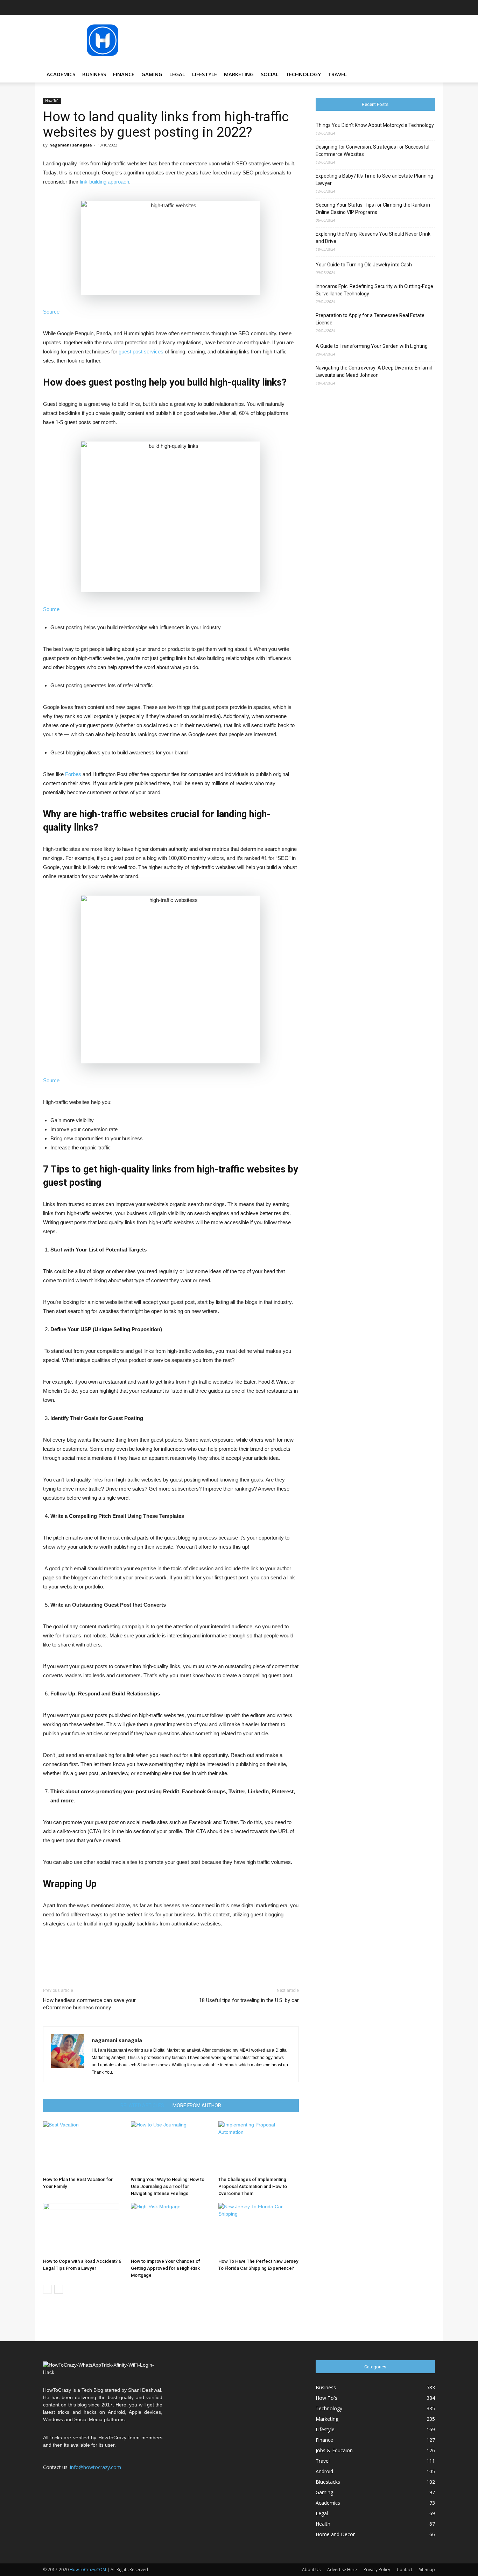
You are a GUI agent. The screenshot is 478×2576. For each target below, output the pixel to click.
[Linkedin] (395, 7)
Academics (61, 74)
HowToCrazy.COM (88, 2570)
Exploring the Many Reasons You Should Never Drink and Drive (373, 238)
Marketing (239, 74)
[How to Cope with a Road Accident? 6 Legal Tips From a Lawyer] (83, 2229)
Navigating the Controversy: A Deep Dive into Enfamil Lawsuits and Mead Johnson (374, 371)
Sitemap (427, 2570)
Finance (124, 74)
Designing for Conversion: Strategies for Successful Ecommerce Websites (372, 150)
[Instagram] (384, 7)
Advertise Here (342, 2570)
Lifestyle (205, 74)
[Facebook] (360, 7)
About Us (311, 2570)
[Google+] (372, 7)
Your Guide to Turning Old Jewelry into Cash (364, 265)
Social (270, 74)
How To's (52, 101)
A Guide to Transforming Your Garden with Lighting (372, 346)
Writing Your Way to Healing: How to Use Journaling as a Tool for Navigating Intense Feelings (168, 2186)
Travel (337, 74)
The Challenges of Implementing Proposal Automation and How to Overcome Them (253, 2186)
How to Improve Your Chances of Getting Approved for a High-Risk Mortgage (166, 2268)
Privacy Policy (377, 2570)
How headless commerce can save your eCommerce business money (89, 2004)
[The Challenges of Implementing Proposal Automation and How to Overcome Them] (259, 2147)
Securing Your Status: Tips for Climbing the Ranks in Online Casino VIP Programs (373, 209)
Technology (303, 74)
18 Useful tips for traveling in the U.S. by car (249, 2000)
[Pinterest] (407, 7)
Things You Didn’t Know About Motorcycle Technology (375, 125)
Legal (177, 74)
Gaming (152, 74)
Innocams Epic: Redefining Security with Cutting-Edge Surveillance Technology (374, 290)
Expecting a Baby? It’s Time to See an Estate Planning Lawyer (374, 180)
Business (94, 74)
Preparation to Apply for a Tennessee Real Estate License (370, 319)
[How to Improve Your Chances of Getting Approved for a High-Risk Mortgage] (171, 2229)
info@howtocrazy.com (96, 2467)
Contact (405, 2570)
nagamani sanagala (71, 145)
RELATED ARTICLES (142, 2105)
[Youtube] (430, 7)
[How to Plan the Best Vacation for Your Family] (83, 2147)
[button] (427, 75)
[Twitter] (418, 7)
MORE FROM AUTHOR (197, 2105)
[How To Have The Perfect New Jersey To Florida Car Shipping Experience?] (259, 2229)
